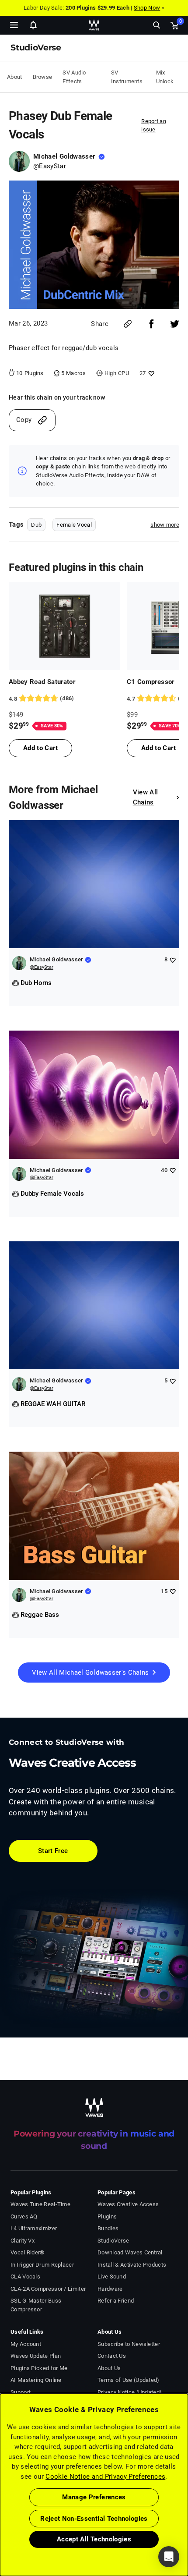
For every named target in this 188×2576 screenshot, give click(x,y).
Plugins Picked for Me (39, 2368)
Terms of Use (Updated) (129, 2380)
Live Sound (112, 2277)
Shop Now (147, 8)
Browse (43, 77)
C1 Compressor (151, 682)
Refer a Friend (116, 2301)
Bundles (108, 2228)
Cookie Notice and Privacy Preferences (105, 2477)
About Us (109, 2368)
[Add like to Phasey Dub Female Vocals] (150, 373)
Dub (36, 525)
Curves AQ (24, 2216)
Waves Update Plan (36, 2356)
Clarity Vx (23, 2241)
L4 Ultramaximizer (34, 2228)
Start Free (53, 1851)
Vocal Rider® (28, 2252)
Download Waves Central (130, 2252)
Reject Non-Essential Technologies (94, 2519)
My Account (26, 2344)
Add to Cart (40, 748)
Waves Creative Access (128, 2204)
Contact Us (112, 2356)
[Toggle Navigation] (14, 25)
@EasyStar (50, 166)
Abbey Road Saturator (42, 682)
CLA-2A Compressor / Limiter (48, 2289)
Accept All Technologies (94, 2539)
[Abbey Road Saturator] (64, 626)
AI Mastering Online (36, 2380)
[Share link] (128, 324)
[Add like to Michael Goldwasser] (172, 960)
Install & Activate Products (132, 2265)
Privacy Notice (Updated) (130, 2392)
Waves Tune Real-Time (40, 2204)
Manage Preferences (94, 2497)
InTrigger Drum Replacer (42, 2265)
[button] (0, 2532)
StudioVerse (113, 2241)
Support (21, 2392)
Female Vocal (74, 525)
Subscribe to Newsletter (129, 2344)
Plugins (107, 2216)
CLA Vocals (25, 2277)
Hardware (110, 2289)
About (15, 77)
